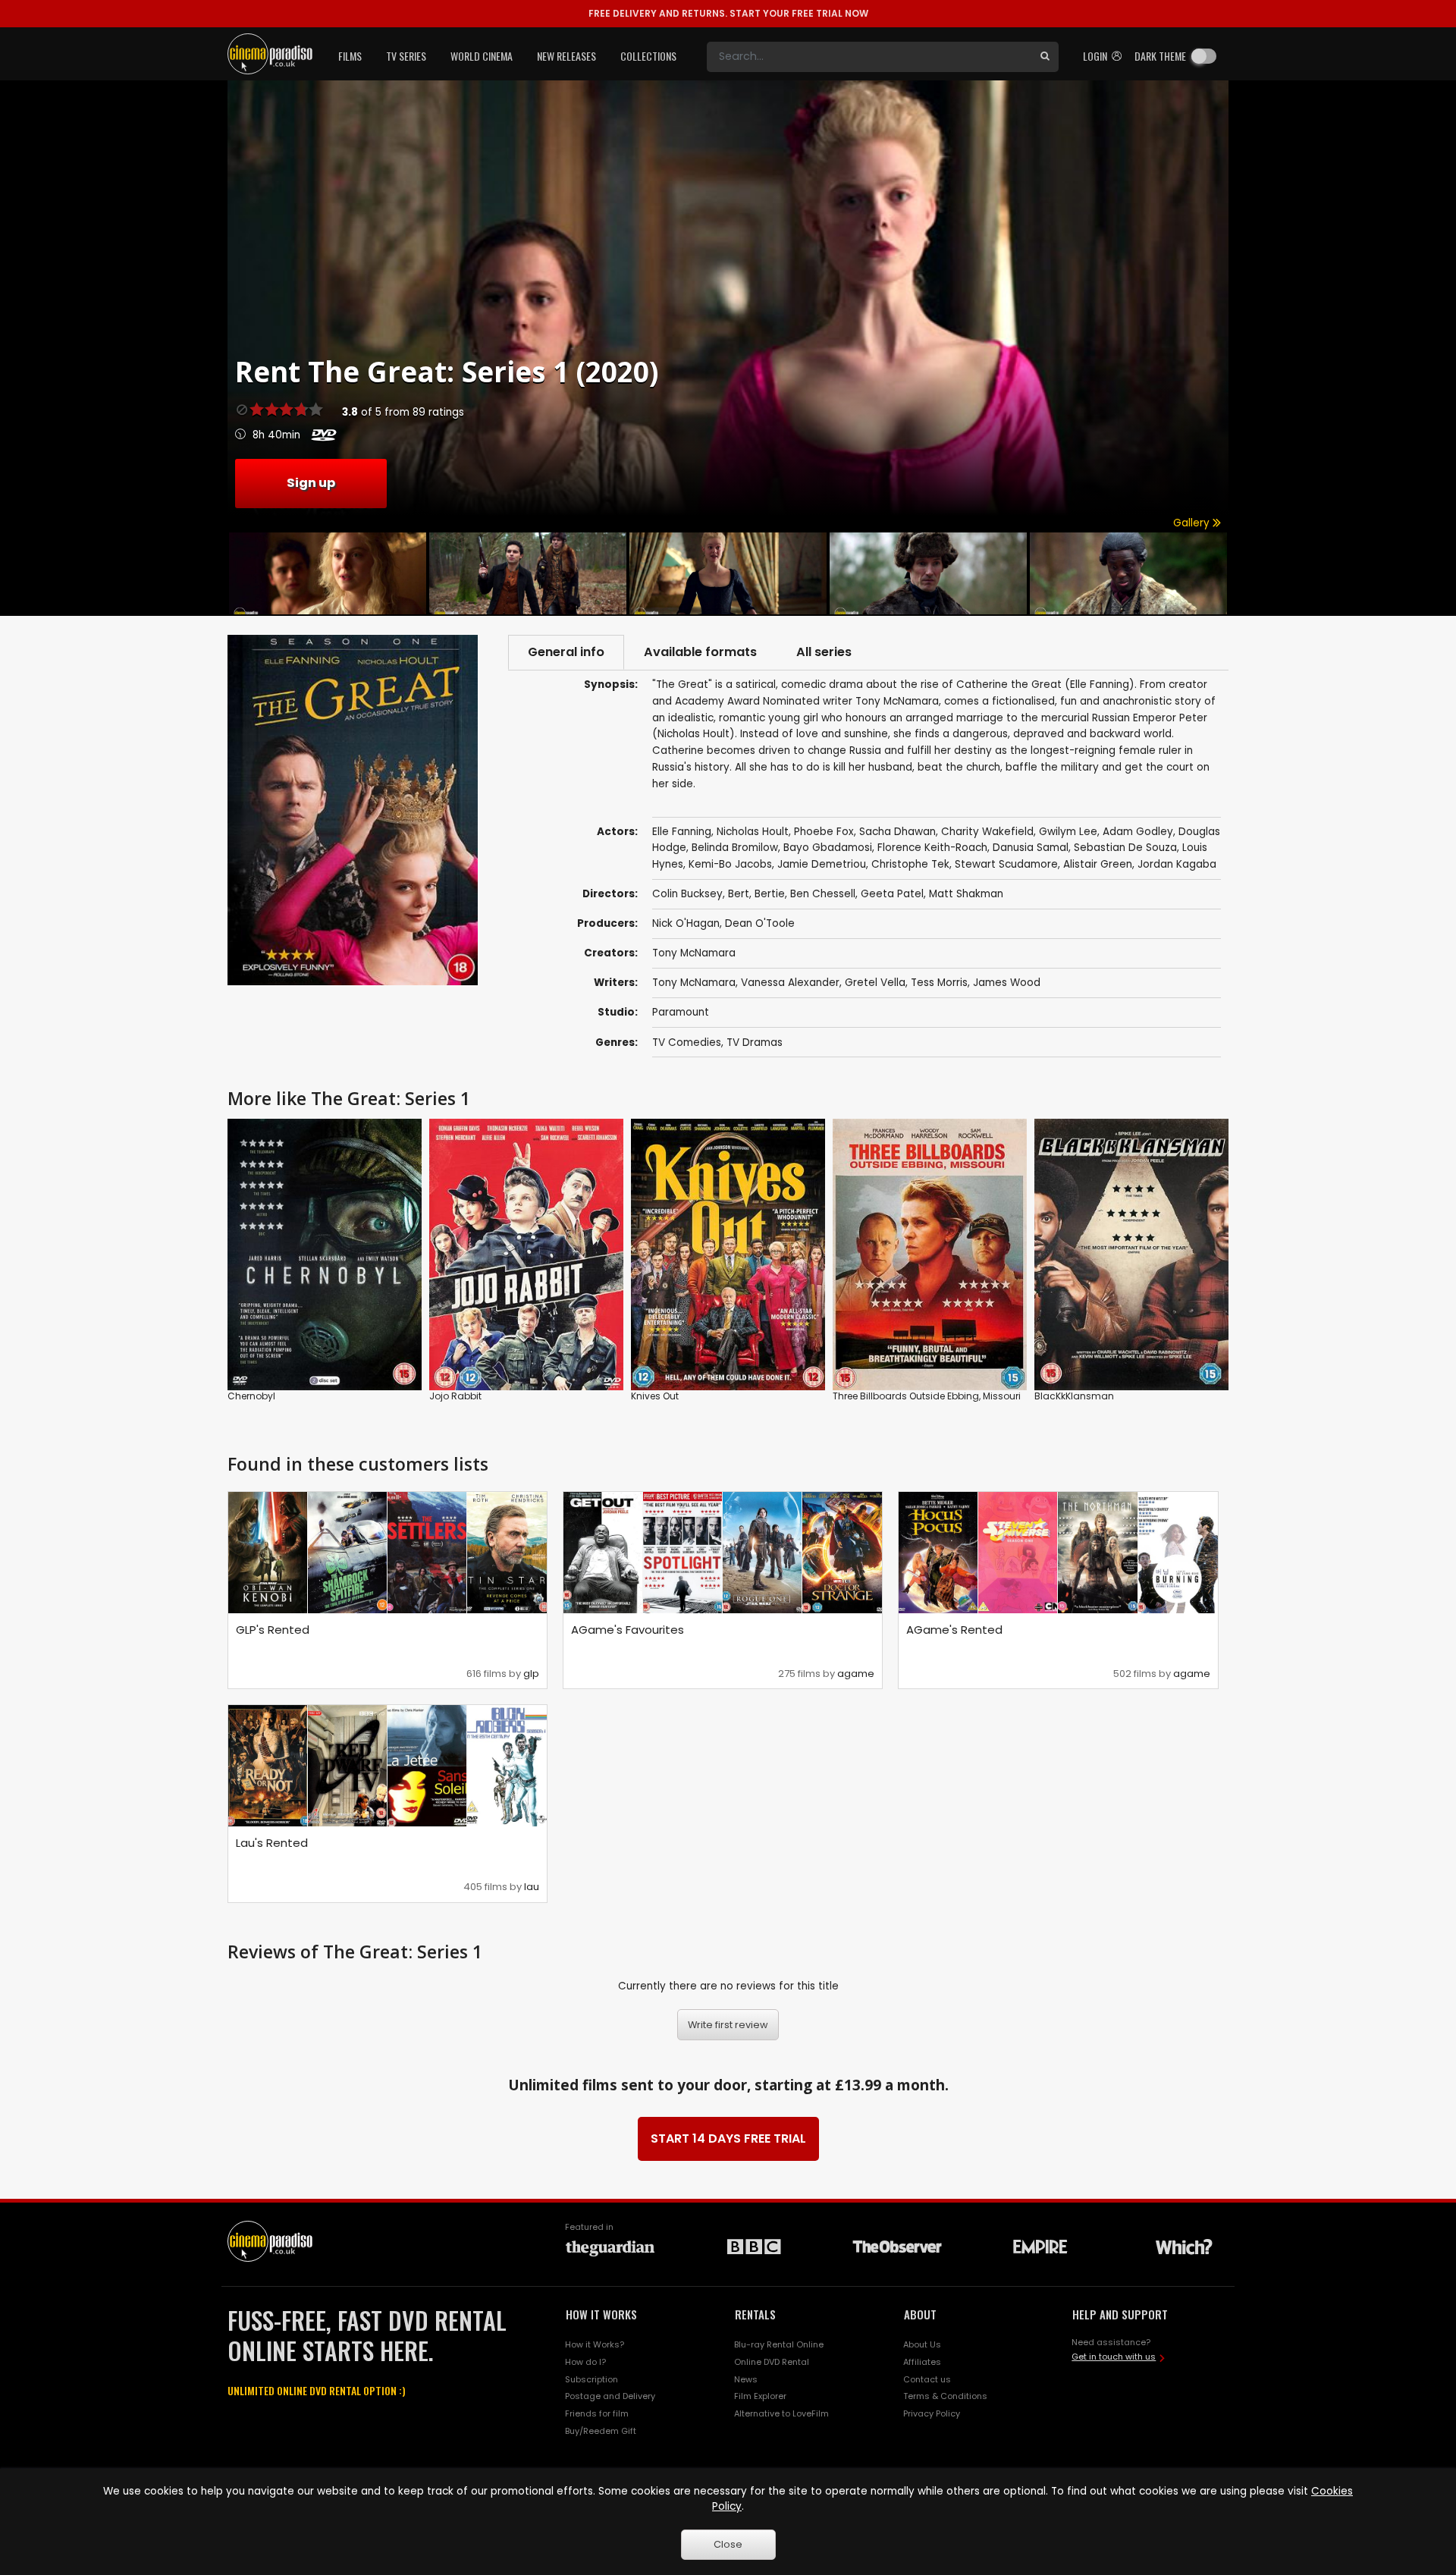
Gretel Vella (875, 983)
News (746, 2379)
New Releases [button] (566, 56)
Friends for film (597, 2413)
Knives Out (655, 1396)
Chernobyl (251, 1396)
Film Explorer (760, 2396)
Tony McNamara (694, 953)
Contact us (927, 2379)
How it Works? (595, 2344)
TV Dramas (755, 1043)
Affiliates (922, 2362)
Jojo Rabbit (455, 1396)
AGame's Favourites (628, 1630)
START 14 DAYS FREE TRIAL (728, 2139)
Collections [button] (648, 56)
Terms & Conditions (945, 2396)
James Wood (1007, 983)
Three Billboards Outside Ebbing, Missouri (927, 1396)
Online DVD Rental (772, 2362)
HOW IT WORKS (601, 2314)
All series (824, 652)
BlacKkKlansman (1074, 1396)
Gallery (1193, 523)
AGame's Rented (954, 1630)
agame (856, 1674)
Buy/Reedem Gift (601, 2431)
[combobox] (869, 57)
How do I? (585, 2362)
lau (532, 1887)
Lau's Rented (272, 1843)
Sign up (311, 483)
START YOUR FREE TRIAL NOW (728, 13)
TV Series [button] (406, 56)
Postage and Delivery (610, 2396)
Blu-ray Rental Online (779, 2344)
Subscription (591, 2379)
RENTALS (755, 2314)
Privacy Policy (932, 2413)
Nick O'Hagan (686, 923)
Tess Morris (939, 983)
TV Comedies (687, 1043)
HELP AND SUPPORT (1120, 2314)
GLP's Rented (273, 1630)
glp (531, 1674)
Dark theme (1160, 56)
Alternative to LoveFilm (781, 2413)
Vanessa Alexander (790, 983)
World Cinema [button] (482, 56)
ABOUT (920, 2314)
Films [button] (350, 56)
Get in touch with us (1114, 2357)
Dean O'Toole (760, 923)
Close (728, 2544)
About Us (922, 2344)
